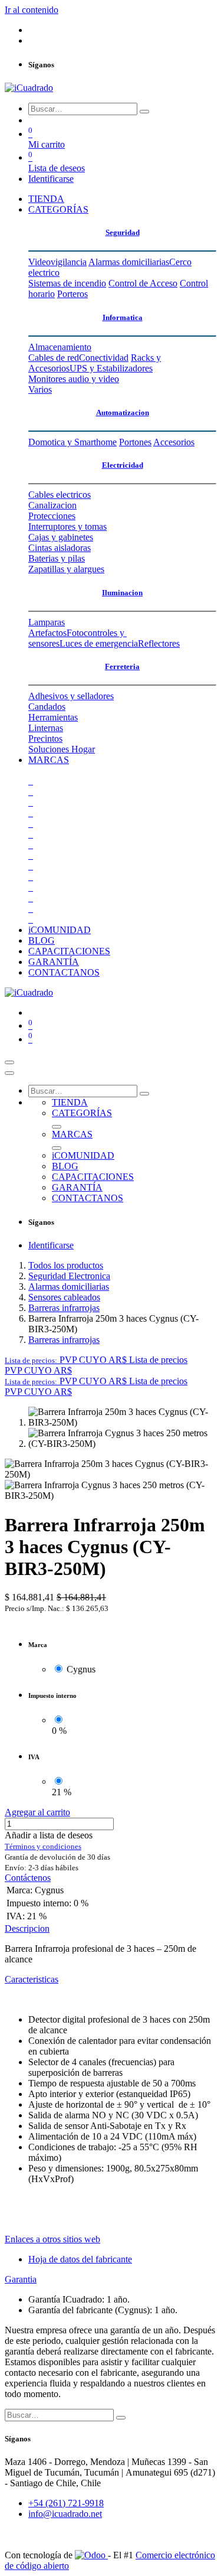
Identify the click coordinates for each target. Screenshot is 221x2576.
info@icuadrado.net (65, 2514)
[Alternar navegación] (9, 1062)
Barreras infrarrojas (64, 1308)
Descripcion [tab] (27, 1928)
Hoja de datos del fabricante (80, 2259)
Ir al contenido (32, 10)
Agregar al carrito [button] (37, 1812)
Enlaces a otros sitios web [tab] (52, 2239)
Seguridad (123, 232)
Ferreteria (122, 666)
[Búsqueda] (144, 112)
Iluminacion (122, 593)
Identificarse (51, 179)
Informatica (123, 317)
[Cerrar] (9, 1073)
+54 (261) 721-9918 (66, 2503)
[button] (96, 1360)
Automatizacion (123, 413)
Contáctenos (28, 1878)
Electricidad (123, 465)
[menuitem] (46, 199)
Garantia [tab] (21, 2279)
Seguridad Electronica (69, 1276)
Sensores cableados (64, 1297)
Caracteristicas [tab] (32, 1979)
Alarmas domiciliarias (69, 1287)
